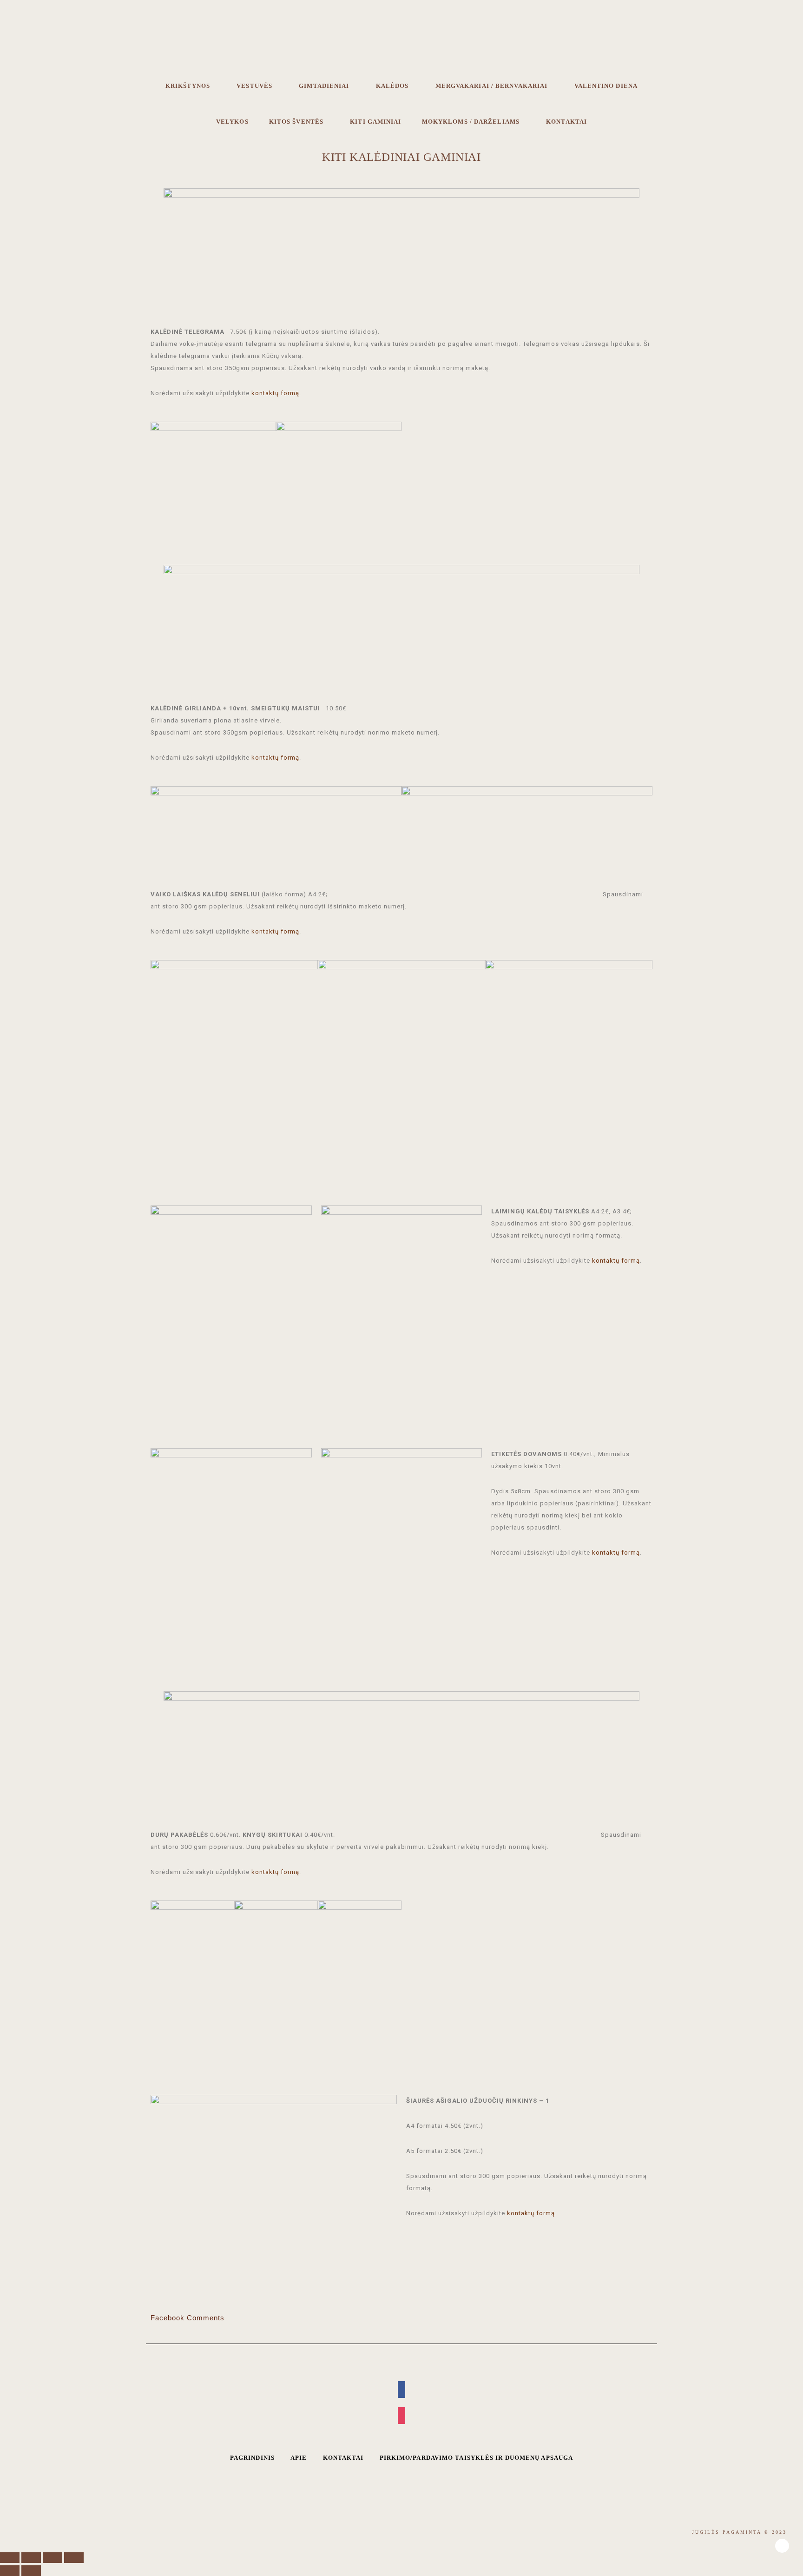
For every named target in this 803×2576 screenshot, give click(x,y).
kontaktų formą (275, 393)
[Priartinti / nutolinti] (74, 2558)
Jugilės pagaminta (401, 45)
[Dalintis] (31, 2558)
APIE (299, 2458)
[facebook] (401, 2390)
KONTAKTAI (343, 2458)
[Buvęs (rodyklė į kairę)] (10, 2571)
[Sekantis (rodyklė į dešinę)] (31, 2571)
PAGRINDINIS (252, 2458)
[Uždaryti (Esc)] (10, 2558)
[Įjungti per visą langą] (53, 2558)
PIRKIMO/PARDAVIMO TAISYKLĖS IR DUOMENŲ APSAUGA (477, 2458)
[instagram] (401, 2416)
